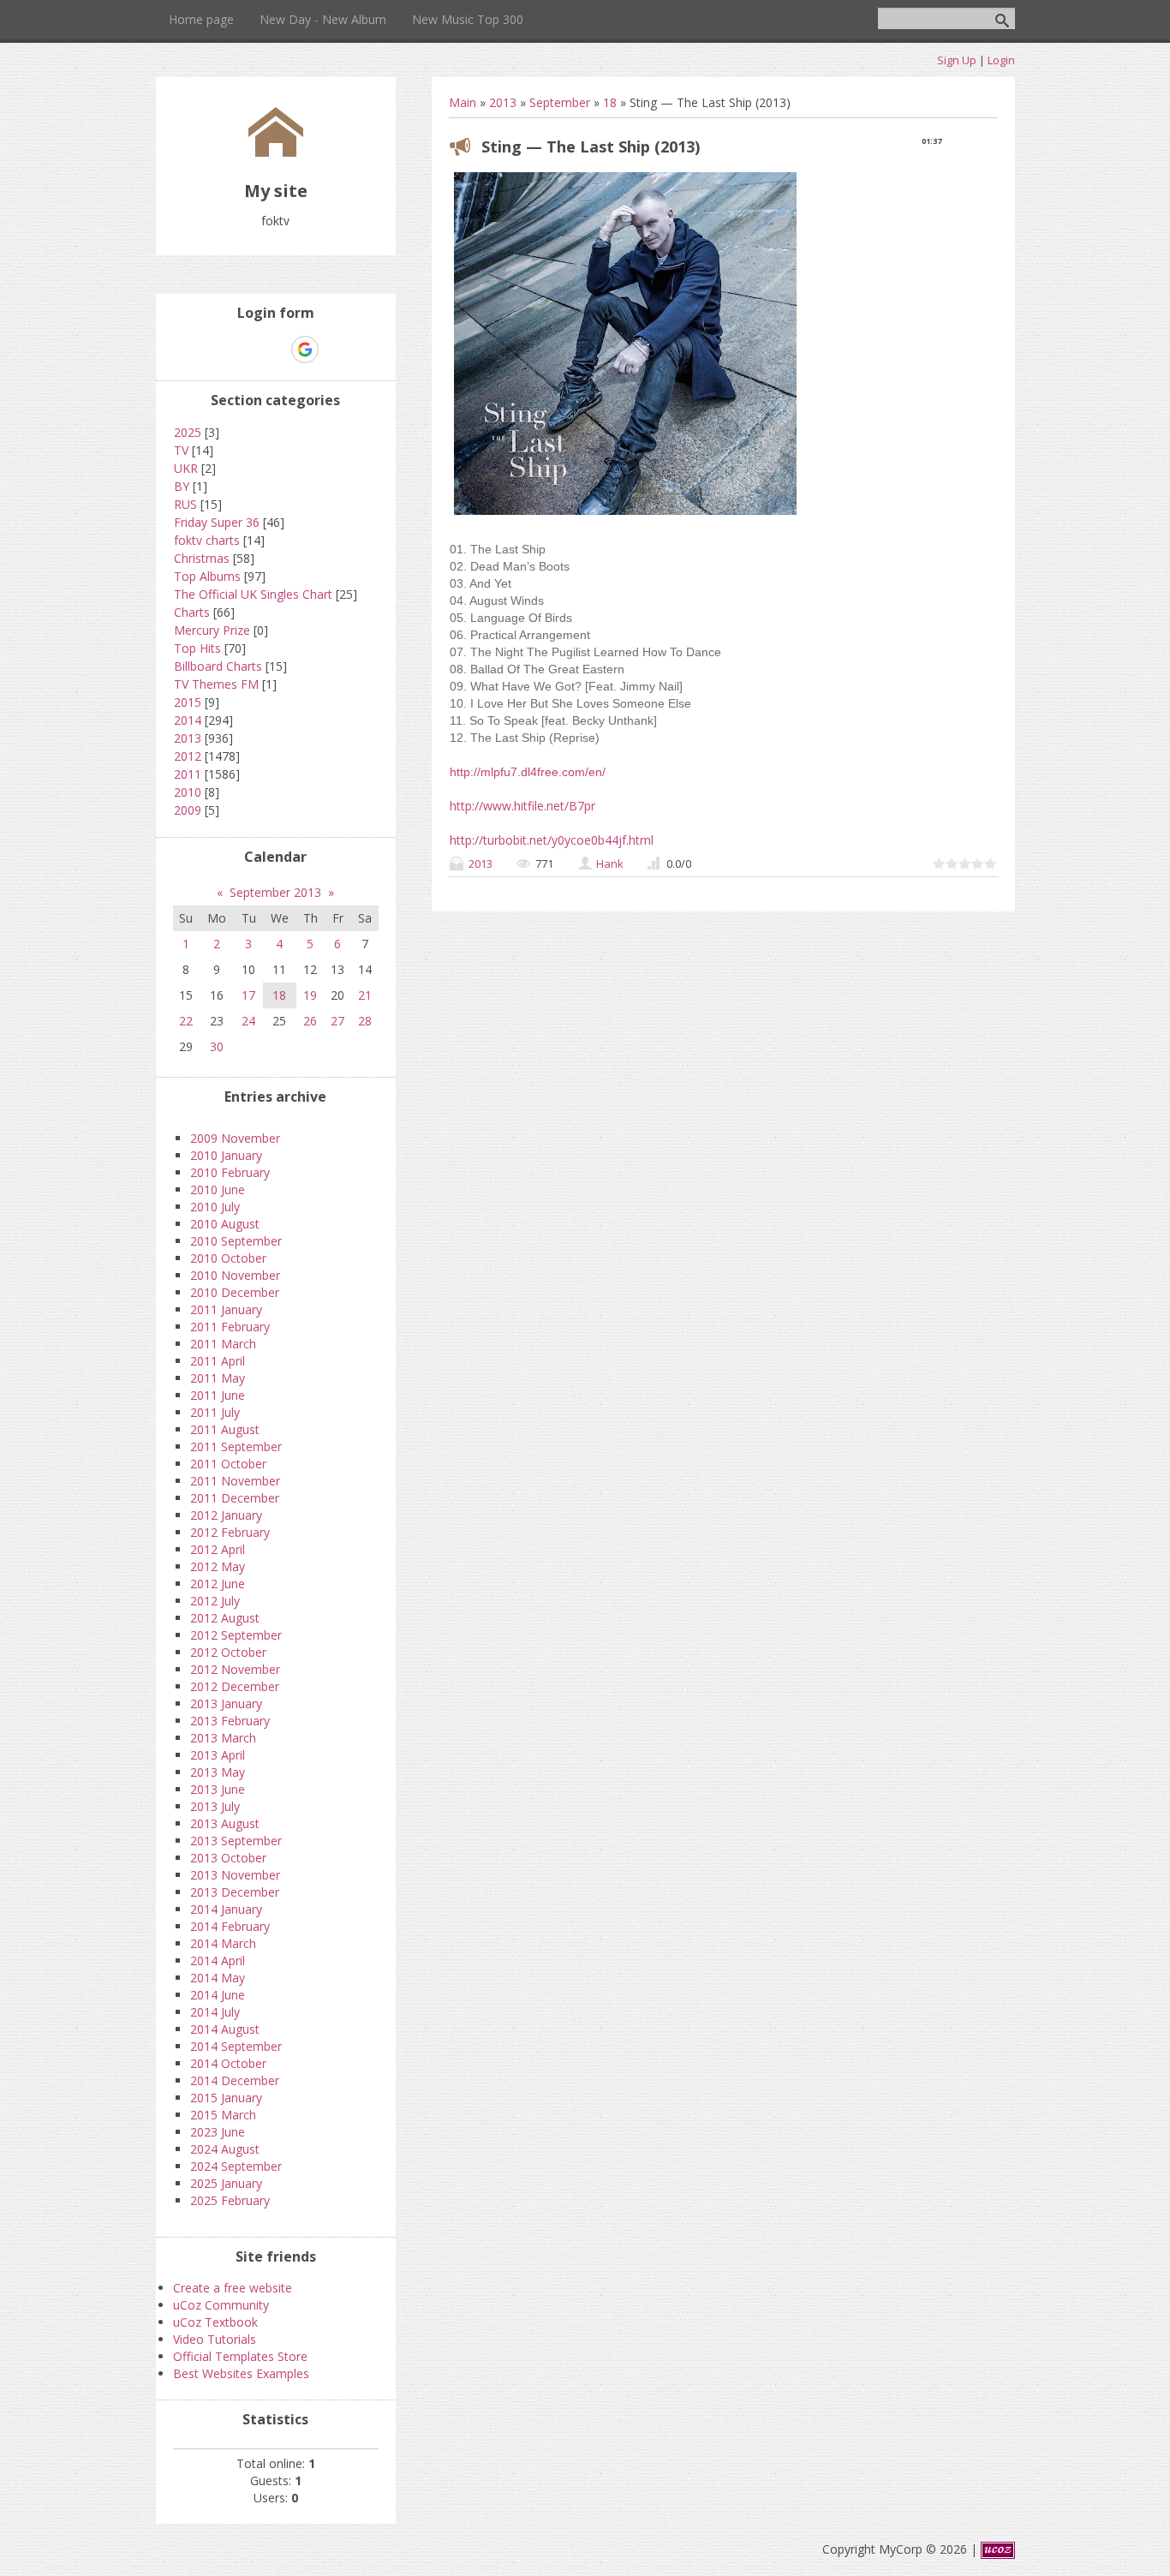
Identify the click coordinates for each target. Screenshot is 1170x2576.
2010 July (215, 1207)
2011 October (228, 1464)
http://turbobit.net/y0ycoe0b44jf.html (552, 840)
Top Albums (207, 576)
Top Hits (197, 648)
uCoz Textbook (215, 2322)
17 (248, 995)
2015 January (226, 2098)
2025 (188, 432)
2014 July (215, 2012)
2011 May (218, 1378)
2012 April (218, 1549)
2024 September (236, 2166)
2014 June (218, 1995)
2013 (503, 102)
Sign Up (957, 60)
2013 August (225, 1823)
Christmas (202, 558)
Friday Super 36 (217, 522)
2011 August (225, 1429)
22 (186, 1021)
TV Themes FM (216, 684)
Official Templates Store (240, 2356)
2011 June (218, 1395)
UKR (186, 468)
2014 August (225, 2029)
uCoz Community (221, 2305)
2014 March (223, 1943)
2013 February (230, 1721)
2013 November (235, 1875)
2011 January (226, 1309)
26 (310, 1021)
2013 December (235, 1892)
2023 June (218, 2132)
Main (463, 102)
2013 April (218, 1755)
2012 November (235, 1669)
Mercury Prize (212, 630)
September (560, 102)
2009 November (235, 1138)
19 (310, 995)
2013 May (218, 1772)
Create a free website (233, 2288)
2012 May (218, 1566)
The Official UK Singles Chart (253, 594)
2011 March (223, 1344)
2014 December (235, 2080)
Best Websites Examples (241, 2373)
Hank (610, 864)
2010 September (236, 1241)
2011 (188, 774)
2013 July (215, 1806)
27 (337, 1021)
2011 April (218, 1361)
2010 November (235, 1275)
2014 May (218, 1978)
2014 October (228, 2063)
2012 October (228, 1652)
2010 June (218, 1189)
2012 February (230, 1532)
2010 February (230, 1172)
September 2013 (275, 892)
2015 (188, 702)
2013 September (236, 1841)
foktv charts (207, 540)
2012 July (215, 1601)
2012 (188, 756)
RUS (185, 504)
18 (610, 102)
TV (181, 450)
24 (248, 1021)
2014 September (236, 2046)
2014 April (218, 1960)
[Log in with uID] (246, 350)
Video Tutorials (215, 2339)
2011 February (230, 1327)
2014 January (226, 1909)
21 (365, 995)
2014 (188, 720)
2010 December (235, 1292)
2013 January (226, 1703)
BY (182, 486)
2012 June (218, 1584)
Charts (192, 612)
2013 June (218, 1789)
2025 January (226, 2183)
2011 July (215, 1412)
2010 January (226, 1155)
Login (1001, 60)
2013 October (228, 1858)
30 (217, 1046)
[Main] (276, 152)
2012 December (235, 1686)
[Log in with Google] (305, 350)
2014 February (230, 1926)
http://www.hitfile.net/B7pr (522, 806)
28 (365, 1021)
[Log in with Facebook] (275, 350)
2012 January (226, 1515)
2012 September (236, 1635)
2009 (188, 810)
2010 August (225, 1224)
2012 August (225, 1618)
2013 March (223, 1738)
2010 (188, 792)
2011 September (236, 1446)
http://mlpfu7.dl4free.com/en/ (528, 772)
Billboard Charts (218, 666)
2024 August (225, 2149)
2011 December (235, 1498)
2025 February (230, 2200)
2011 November (235, 1481)
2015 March (223, 2115)
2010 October (228, 1258)
